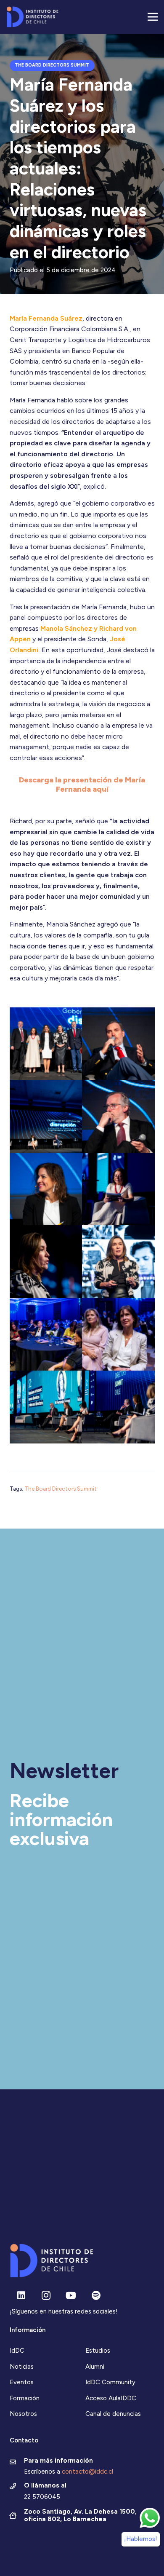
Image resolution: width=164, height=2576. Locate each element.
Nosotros (23, 2414)
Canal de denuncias (113, 2414)
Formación (25, 2398)
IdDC (17, 2351)
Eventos (22, 2382)
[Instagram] (46, 2296)
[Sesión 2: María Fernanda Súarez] (46, 1262)
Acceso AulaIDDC (111, 2398)
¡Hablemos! (141, 2539)
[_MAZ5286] (118, 1044)
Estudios (98, 2351)
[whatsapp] (150, 2518)
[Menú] (153, 17)
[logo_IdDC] (32, 17)
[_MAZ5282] (46, 1116)
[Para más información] (17, 2463)
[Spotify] (96, 2296)
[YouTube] (71, 2296)
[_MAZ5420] (46, 1044)
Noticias (22, 2367)
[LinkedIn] (21, 2296)
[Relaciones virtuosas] (118, 1262)
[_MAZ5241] (118, 1189)
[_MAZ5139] (46, 1335)
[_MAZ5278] (118, 1116)
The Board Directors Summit (61, 1489)
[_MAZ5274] (46, 1189)
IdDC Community (110, 2382)
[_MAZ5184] (118, 1335)
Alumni (95, 2367)
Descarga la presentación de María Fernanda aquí (82, 785)
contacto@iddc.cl (87, 2472)
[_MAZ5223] (46, 1407)
